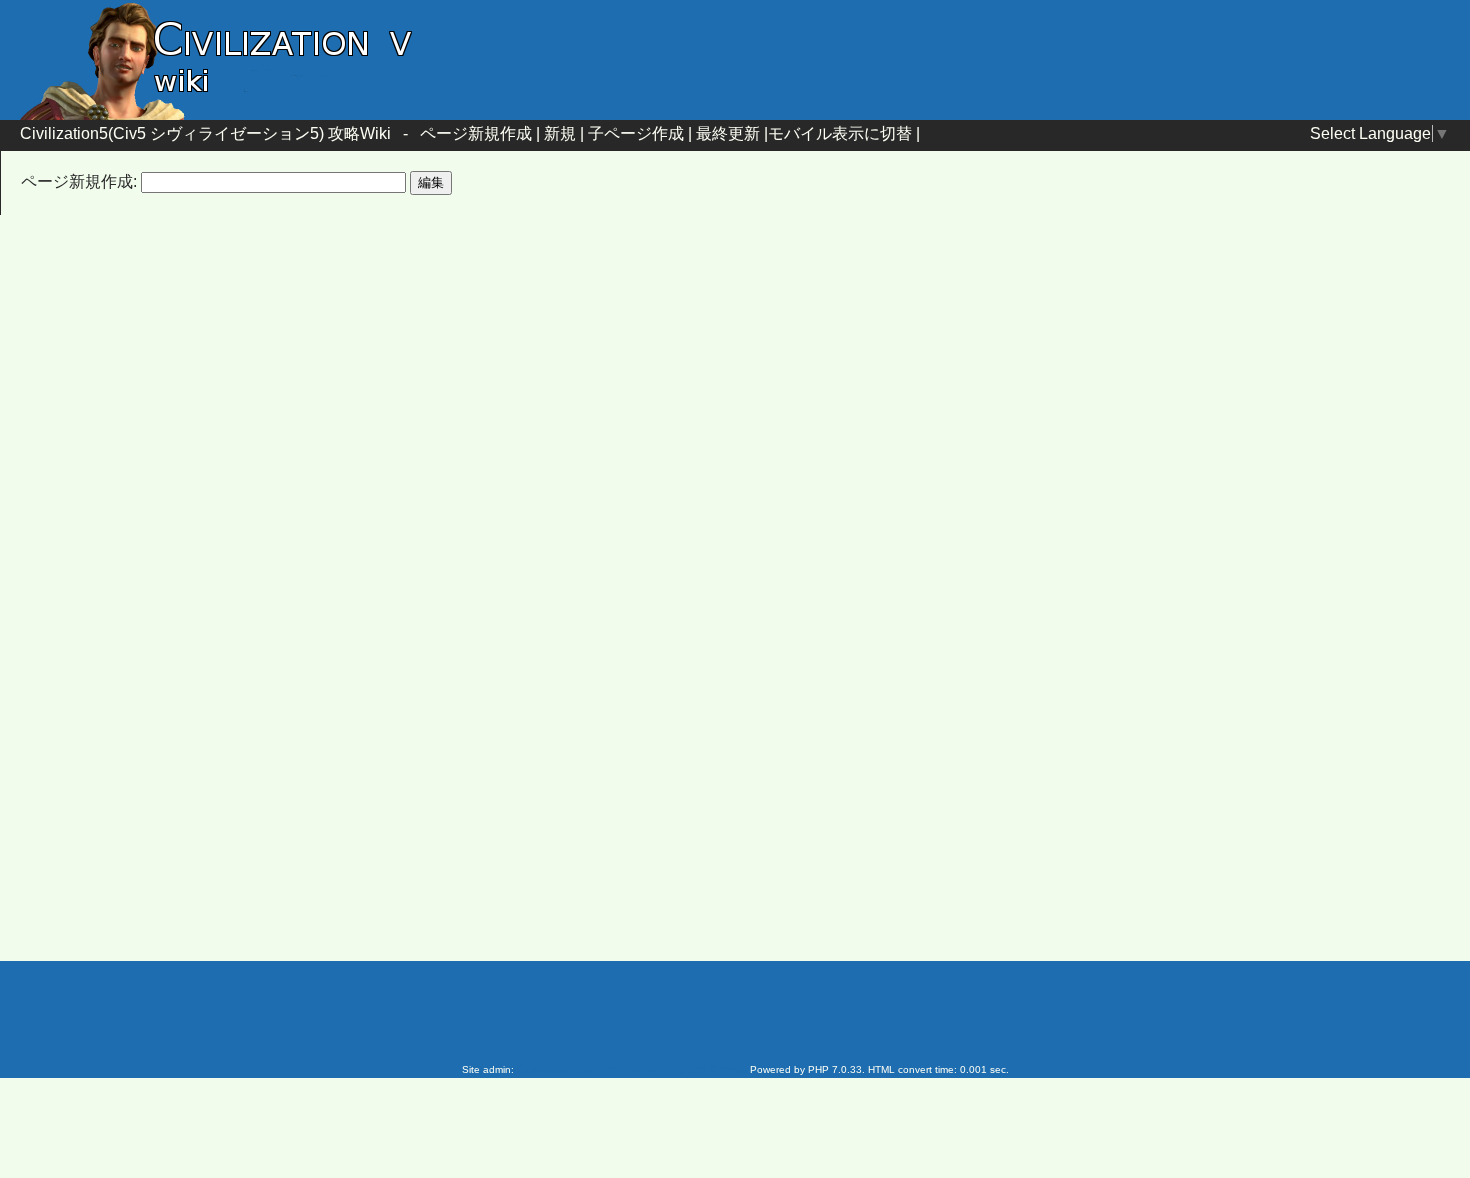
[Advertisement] (565, 393)
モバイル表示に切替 (840, 133)
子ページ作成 (636, 133)
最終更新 (728, 133)
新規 (560, 133)
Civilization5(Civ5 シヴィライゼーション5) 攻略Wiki (205, 133)
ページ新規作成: (79, 181)
